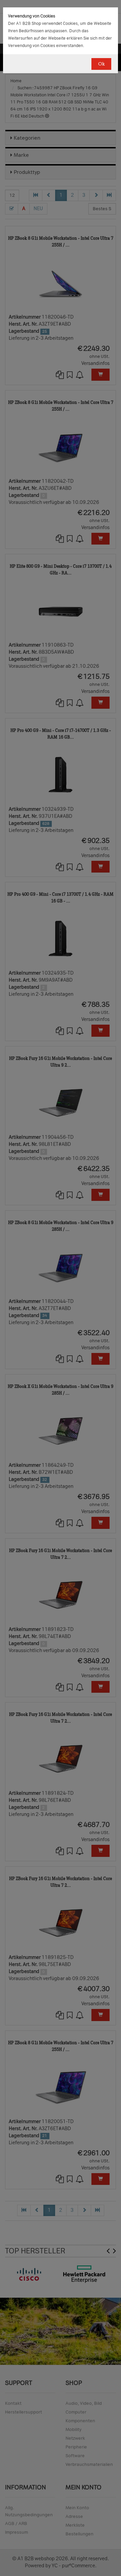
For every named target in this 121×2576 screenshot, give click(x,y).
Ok (101, 64)
